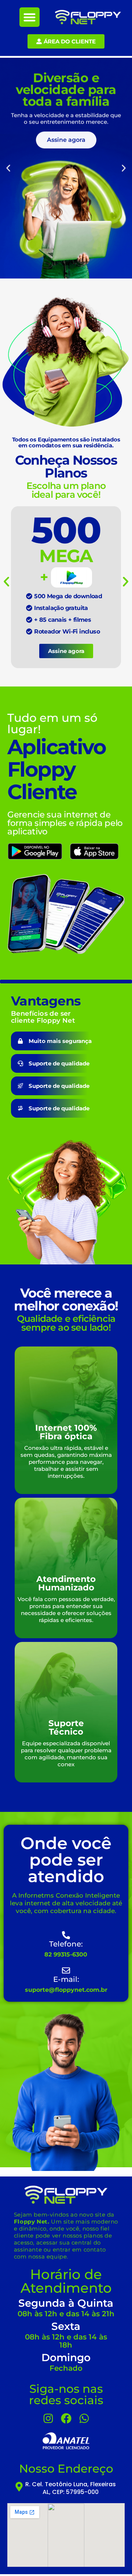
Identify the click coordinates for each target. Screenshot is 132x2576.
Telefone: (66, 1944)
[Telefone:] (66, 1935)
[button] (30, 17)
